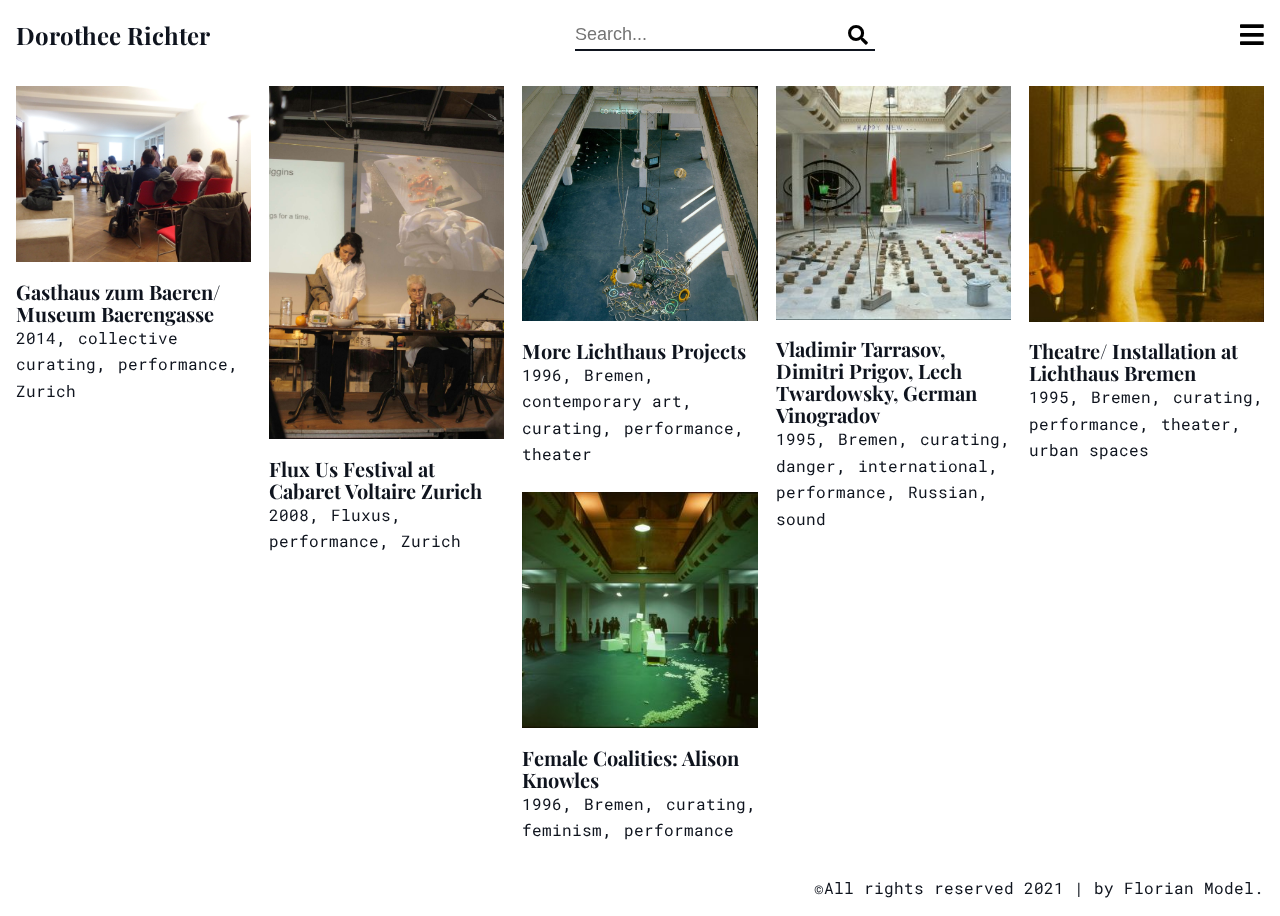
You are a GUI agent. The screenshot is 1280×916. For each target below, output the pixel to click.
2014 (36, 337)
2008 (289, 514)
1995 (796, 438)
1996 (542, 374)
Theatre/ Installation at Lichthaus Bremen (1133, 360)
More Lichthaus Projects (634, 349)
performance (173, 363)
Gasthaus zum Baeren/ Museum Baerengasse (118, 301)
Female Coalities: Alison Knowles (630, 767)
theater (557, 453)
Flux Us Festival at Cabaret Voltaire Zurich (375, 478)
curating (562, 427)
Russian (943, 491)
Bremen (614, 374)
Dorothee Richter (113, 35)
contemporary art (602, 400)
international (923, 465)
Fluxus (361, 514)
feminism (562, 829)
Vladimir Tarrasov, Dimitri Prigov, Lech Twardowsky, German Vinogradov (876, 380)
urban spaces (1089, 449)
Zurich (46, 390)
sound (801, 518)
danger (806, 465)
